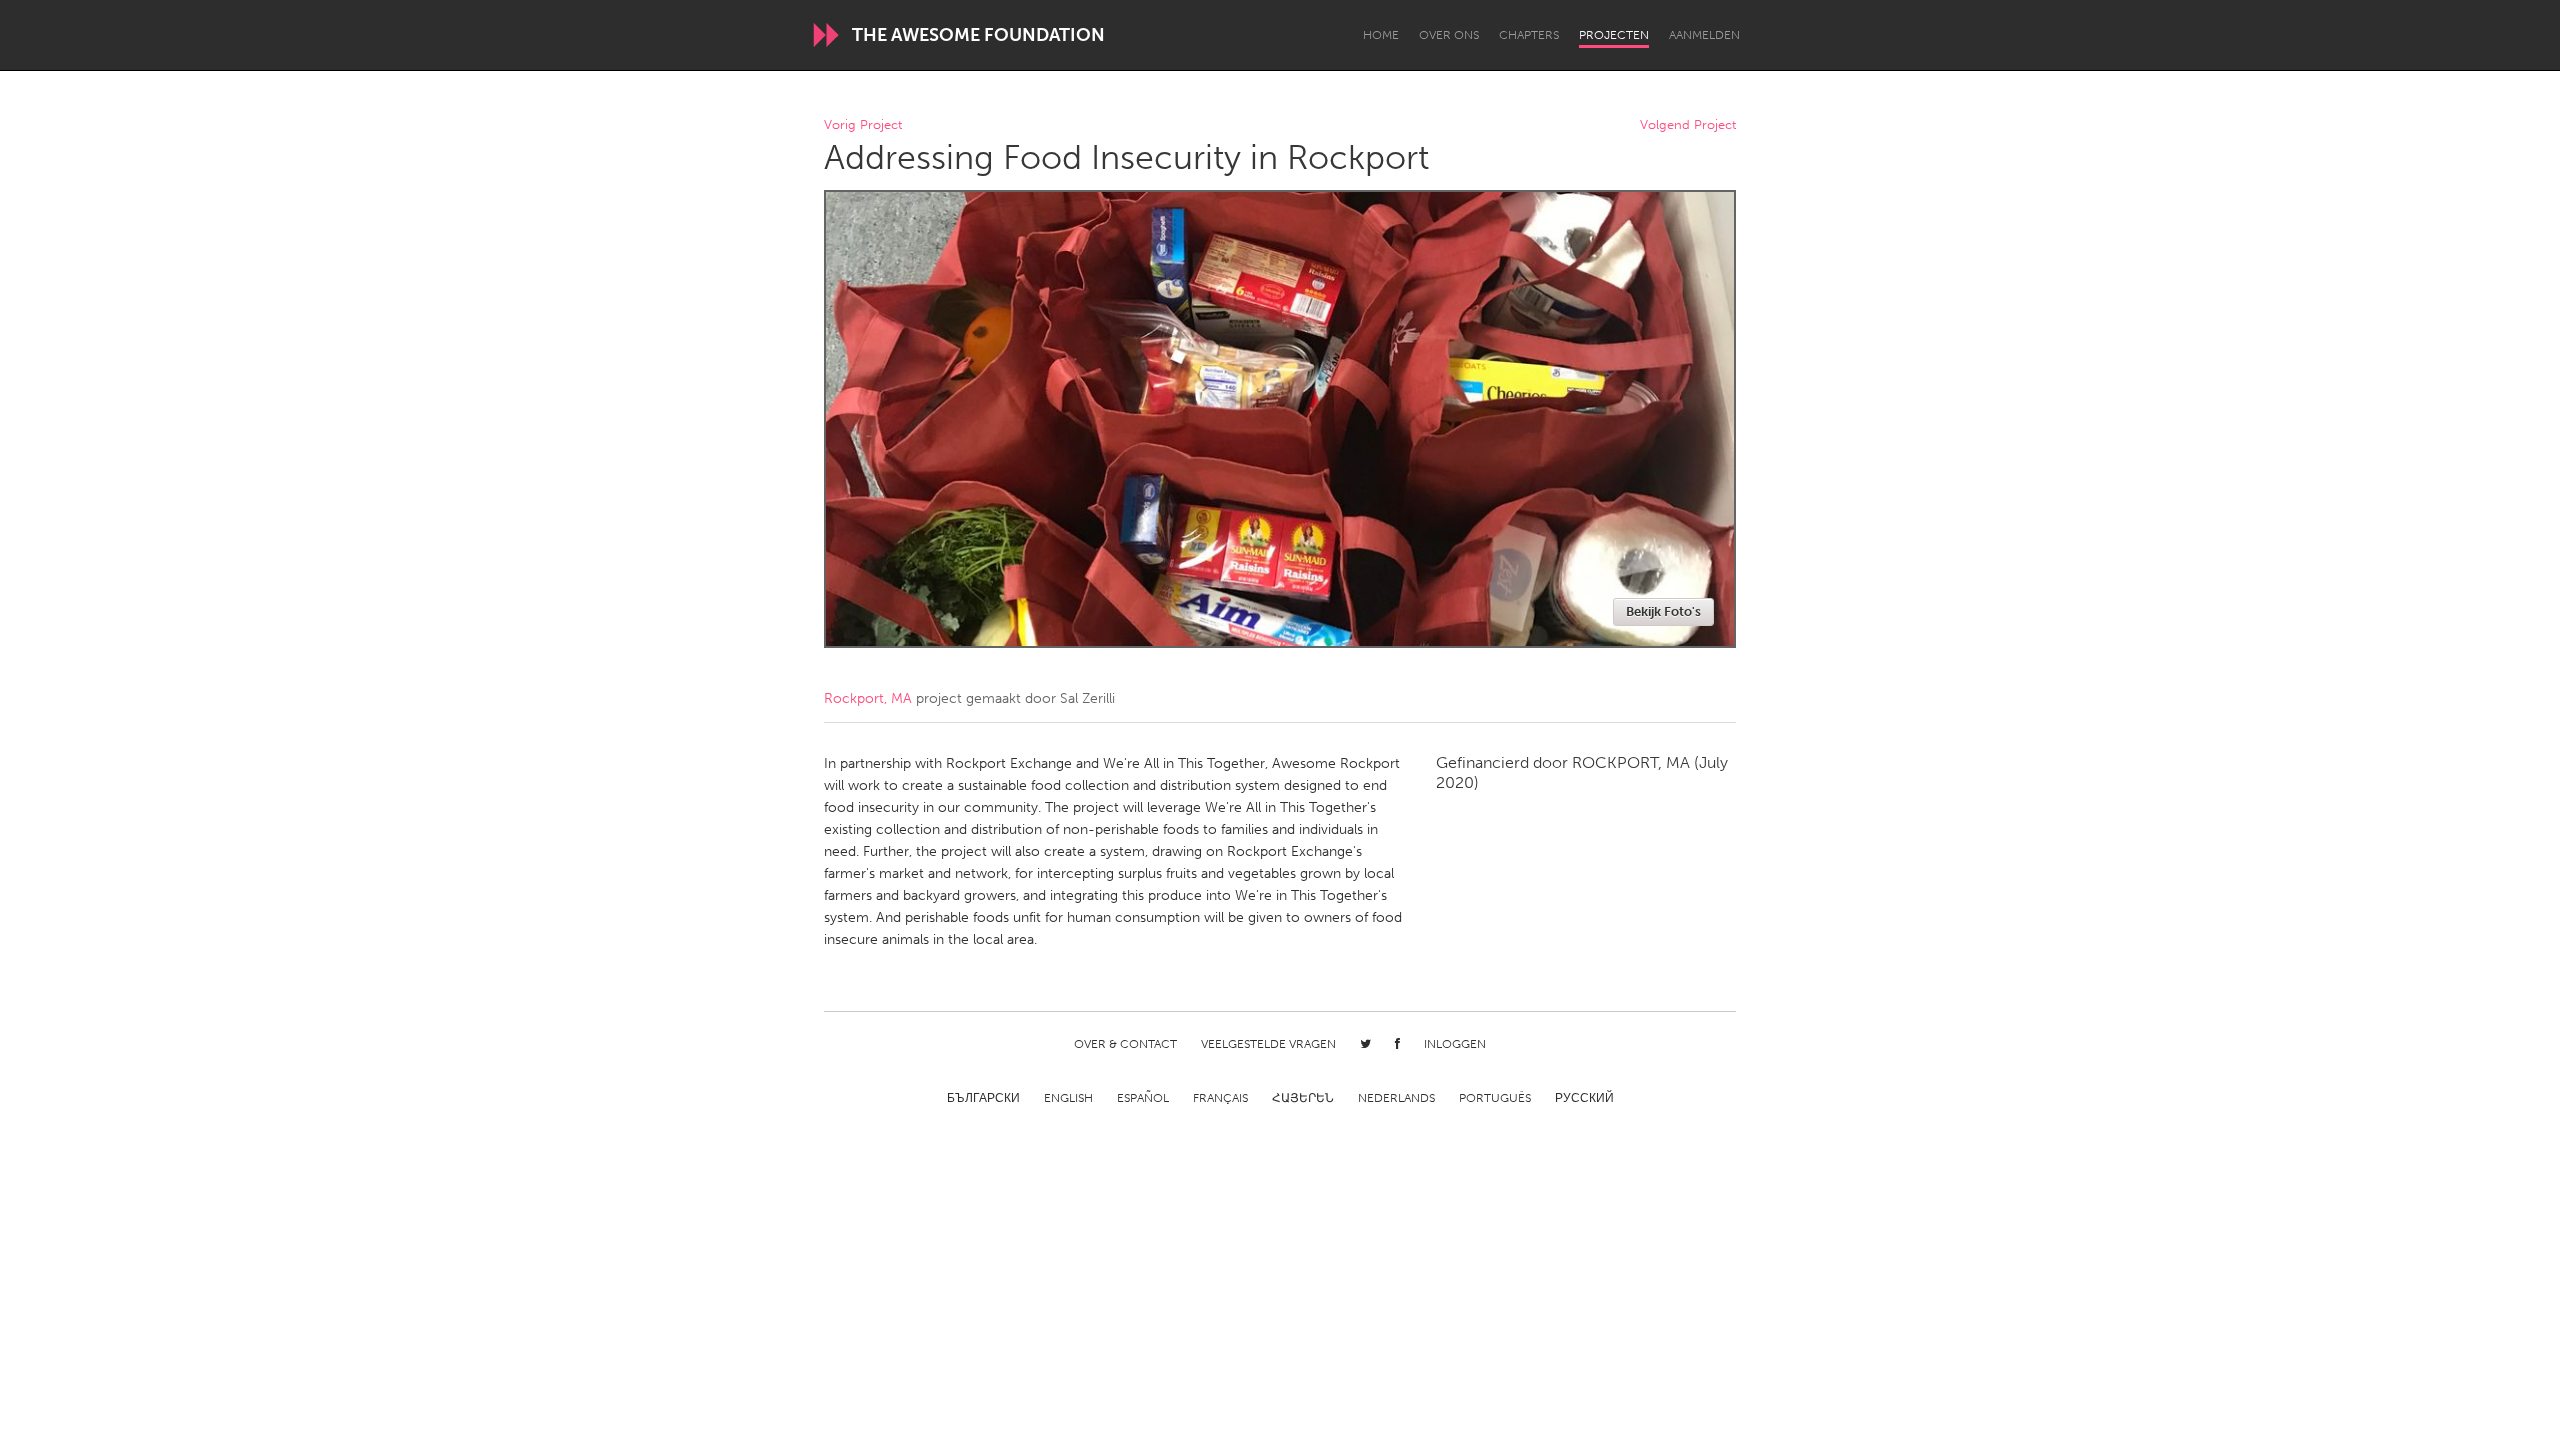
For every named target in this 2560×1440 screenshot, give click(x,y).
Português (1495, 1098)
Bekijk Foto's (1663, 611)
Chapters (1529, 35)
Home (1381, 35)
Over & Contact (1125, 1044)
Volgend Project (1688, 125)
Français (1220, 1098)
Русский (1584, 1098)
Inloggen (1455, 1044)
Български (983, 1098)
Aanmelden (1704, 35)
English (1068, 1098)
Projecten (1614, 35)
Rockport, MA (868, 698)
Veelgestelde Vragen (1268, 1044)
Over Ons (1449, 35)
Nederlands (1396, 1098)
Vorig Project (863, 125)
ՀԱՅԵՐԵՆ (1303, 1098)
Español (1143, 1098)
